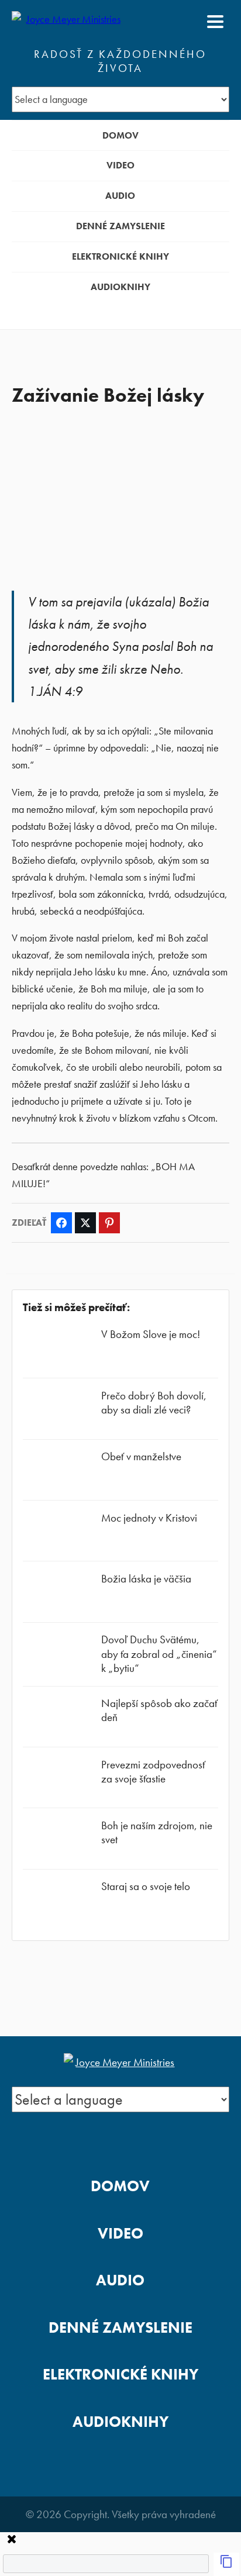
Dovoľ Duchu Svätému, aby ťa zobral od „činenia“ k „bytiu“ (159, 1653)
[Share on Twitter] (85, 1223)
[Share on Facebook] (61, 1223)
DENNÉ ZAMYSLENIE (120, 226)
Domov (120, 135)
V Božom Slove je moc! (151, 1334)
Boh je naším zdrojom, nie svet (157, 1832)
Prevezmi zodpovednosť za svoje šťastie (153, 1772)
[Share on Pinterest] (109, 1223)
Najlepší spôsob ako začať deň (159, 1710)
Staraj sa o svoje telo (146, 1886)
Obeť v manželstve (141, 1456)
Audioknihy (120, 287)
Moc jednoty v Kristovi (149, 1518)
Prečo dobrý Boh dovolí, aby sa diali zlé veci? (154, 1403)
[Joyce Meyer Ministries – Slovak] (68, 22)
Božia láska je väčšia (146, 1579)
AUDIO (120, 196)
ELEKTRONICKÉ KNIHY (120, 256)
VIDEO (120, 165)
